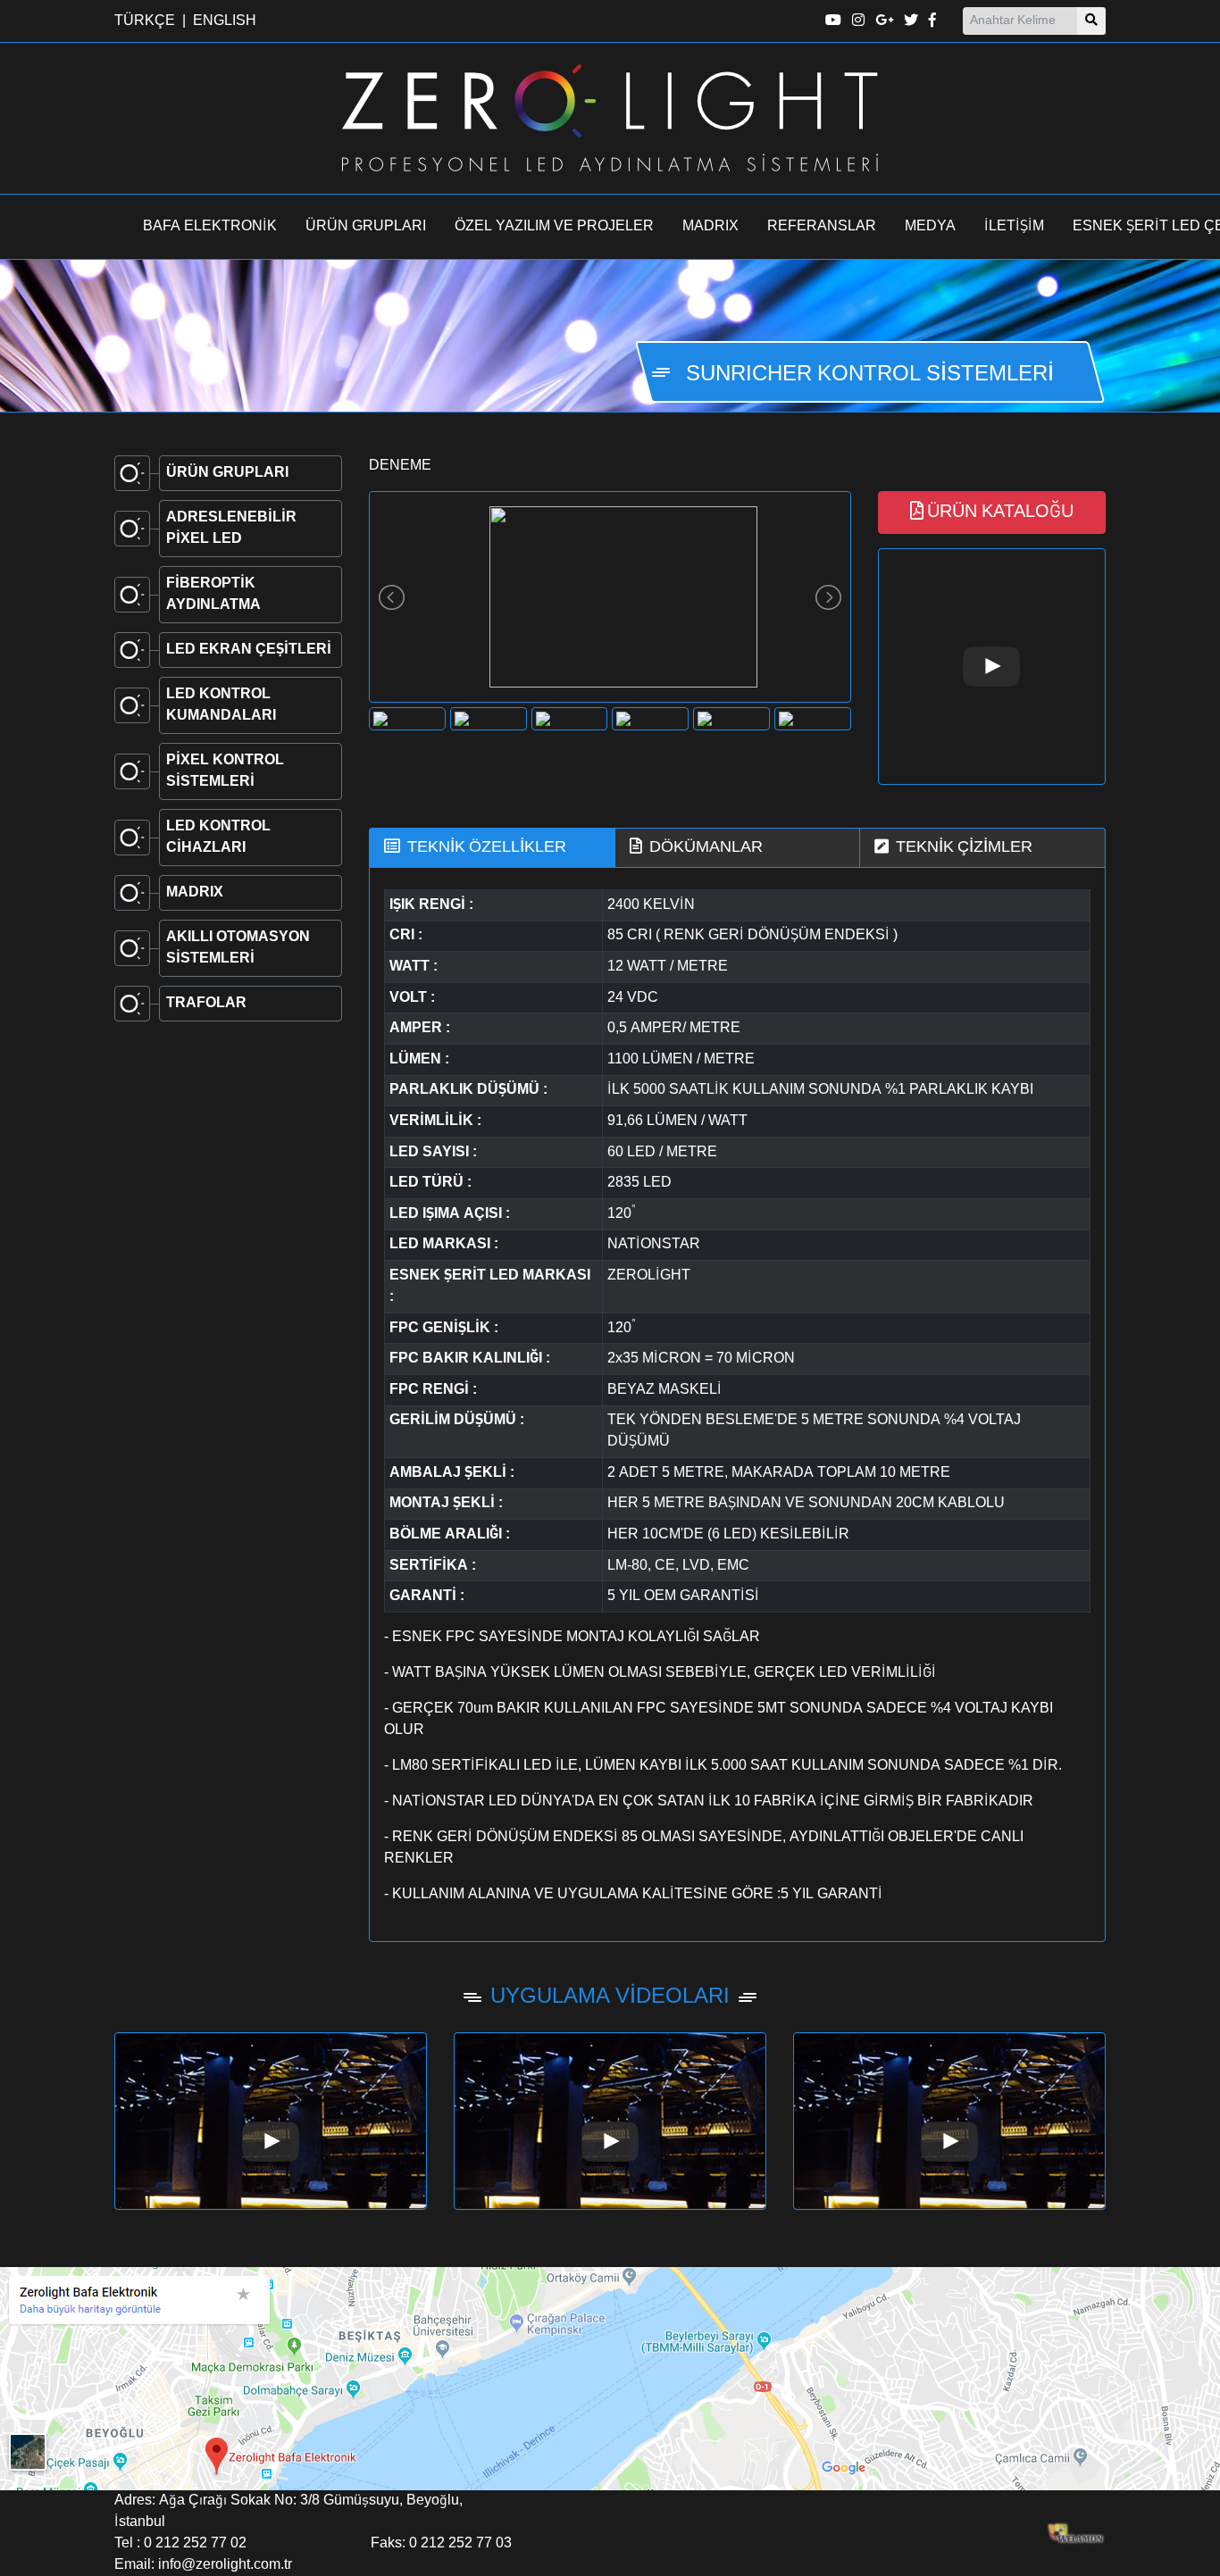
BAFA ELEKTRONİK (210, 227)
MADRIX (710, 227)
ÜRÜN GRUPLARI (366, 227)
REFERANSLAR (822, 227)
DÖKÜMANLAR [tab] (706, 847)
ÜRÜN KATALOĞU (1000, 513)
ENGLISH (225, 21)
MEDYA (930, 227)
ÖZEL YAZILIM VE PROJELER (554, 227)
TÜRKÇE (145, 21)
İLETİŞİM (1014, 227)
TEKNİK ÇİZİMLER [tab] (964, 847)
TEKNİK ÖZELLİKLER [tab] (487, 847)
